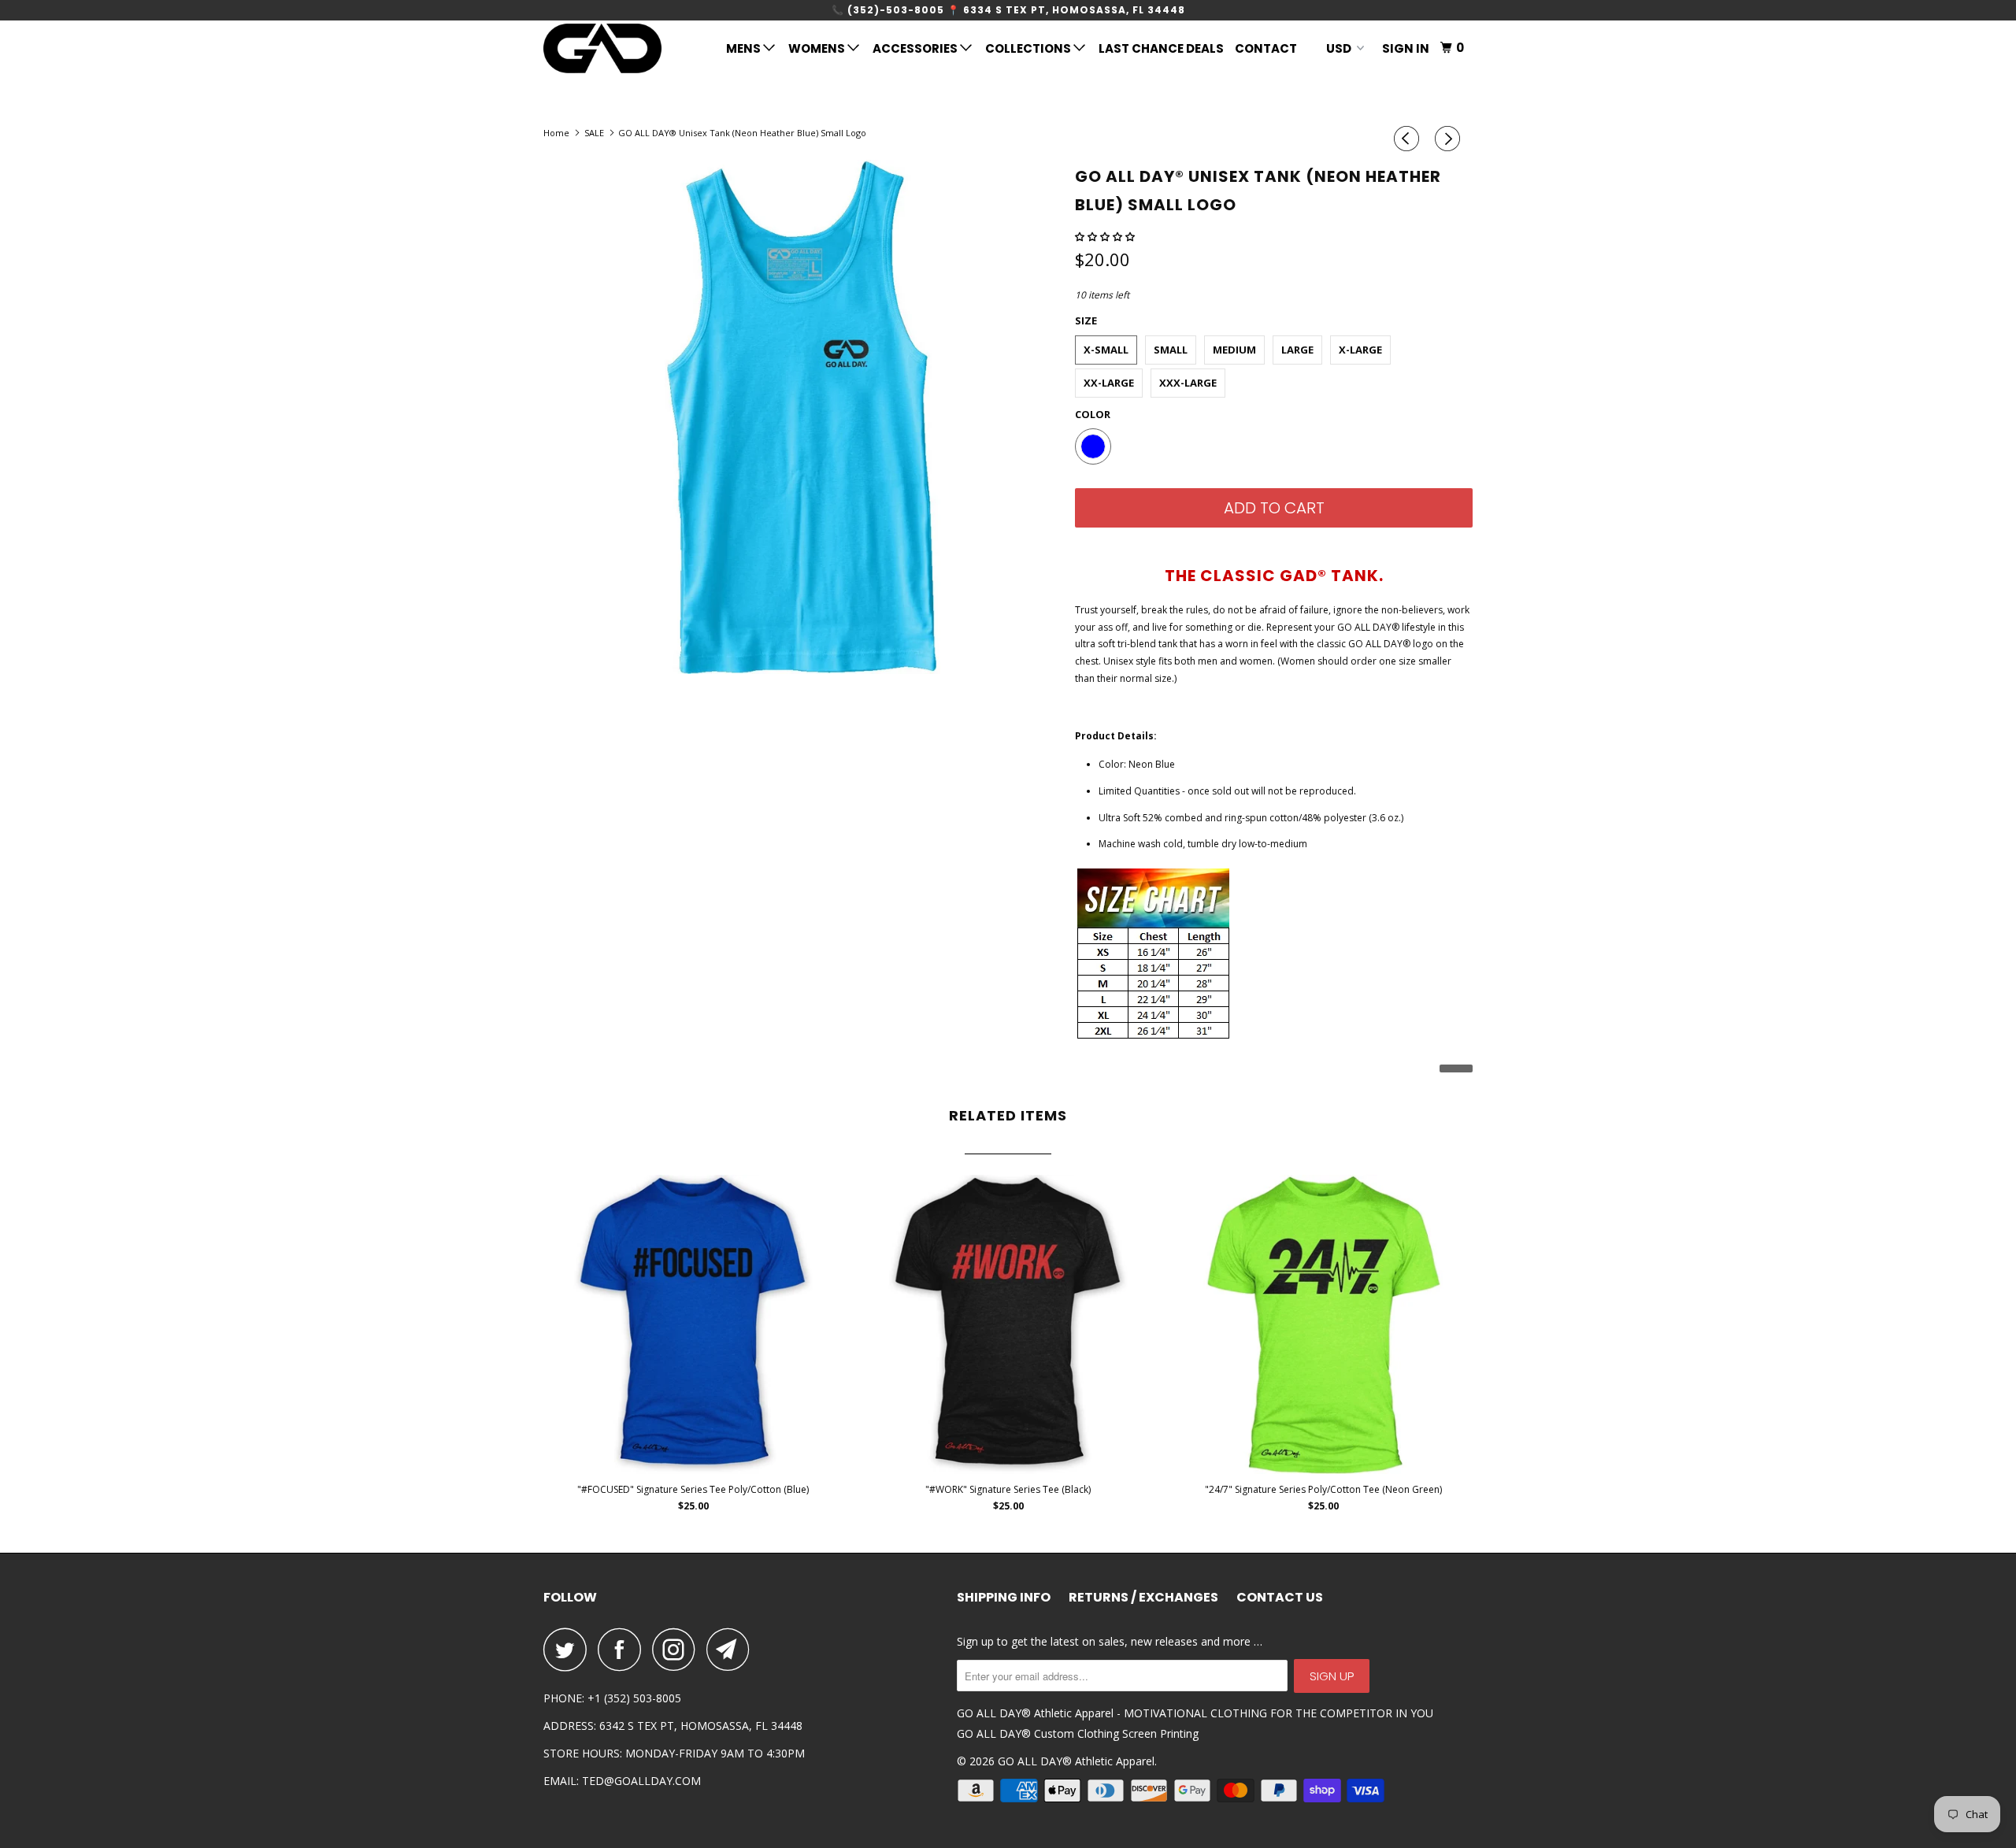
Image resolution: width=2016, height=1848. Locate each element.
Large (1297, 350)
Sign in (1406, 48)
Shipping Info (1004, 1598)
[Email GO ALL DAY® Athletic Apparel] (732, 1649)
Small (1171, 350)
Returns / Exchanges (1143, 1598)
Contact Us (1280, 1598)
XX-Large (1109, 383)
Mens (745, 48)
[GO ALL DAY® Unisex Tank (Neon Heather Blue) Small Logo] (801, 417)
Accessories (916, 48)
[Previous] (1409, 139)
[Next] (1450, 139)
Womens (818, 48)
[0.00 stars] (1106, 237)
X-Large (1360, 350)
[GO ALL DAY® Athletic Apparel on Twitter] (569, 1649)
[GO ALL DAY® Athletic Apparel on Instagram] (678, 1649)
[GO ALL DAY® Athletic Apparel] (624, 48)
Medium (1234, 350)
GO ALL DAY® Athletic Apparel (1076, 1761)
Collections (1029, 48)
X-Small (1106, 350)
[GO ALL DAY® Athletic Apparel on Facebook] (624, 1649)
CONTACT (1266, 48)
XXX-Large (1188, 383)
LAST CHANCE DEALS (1161, 48)
